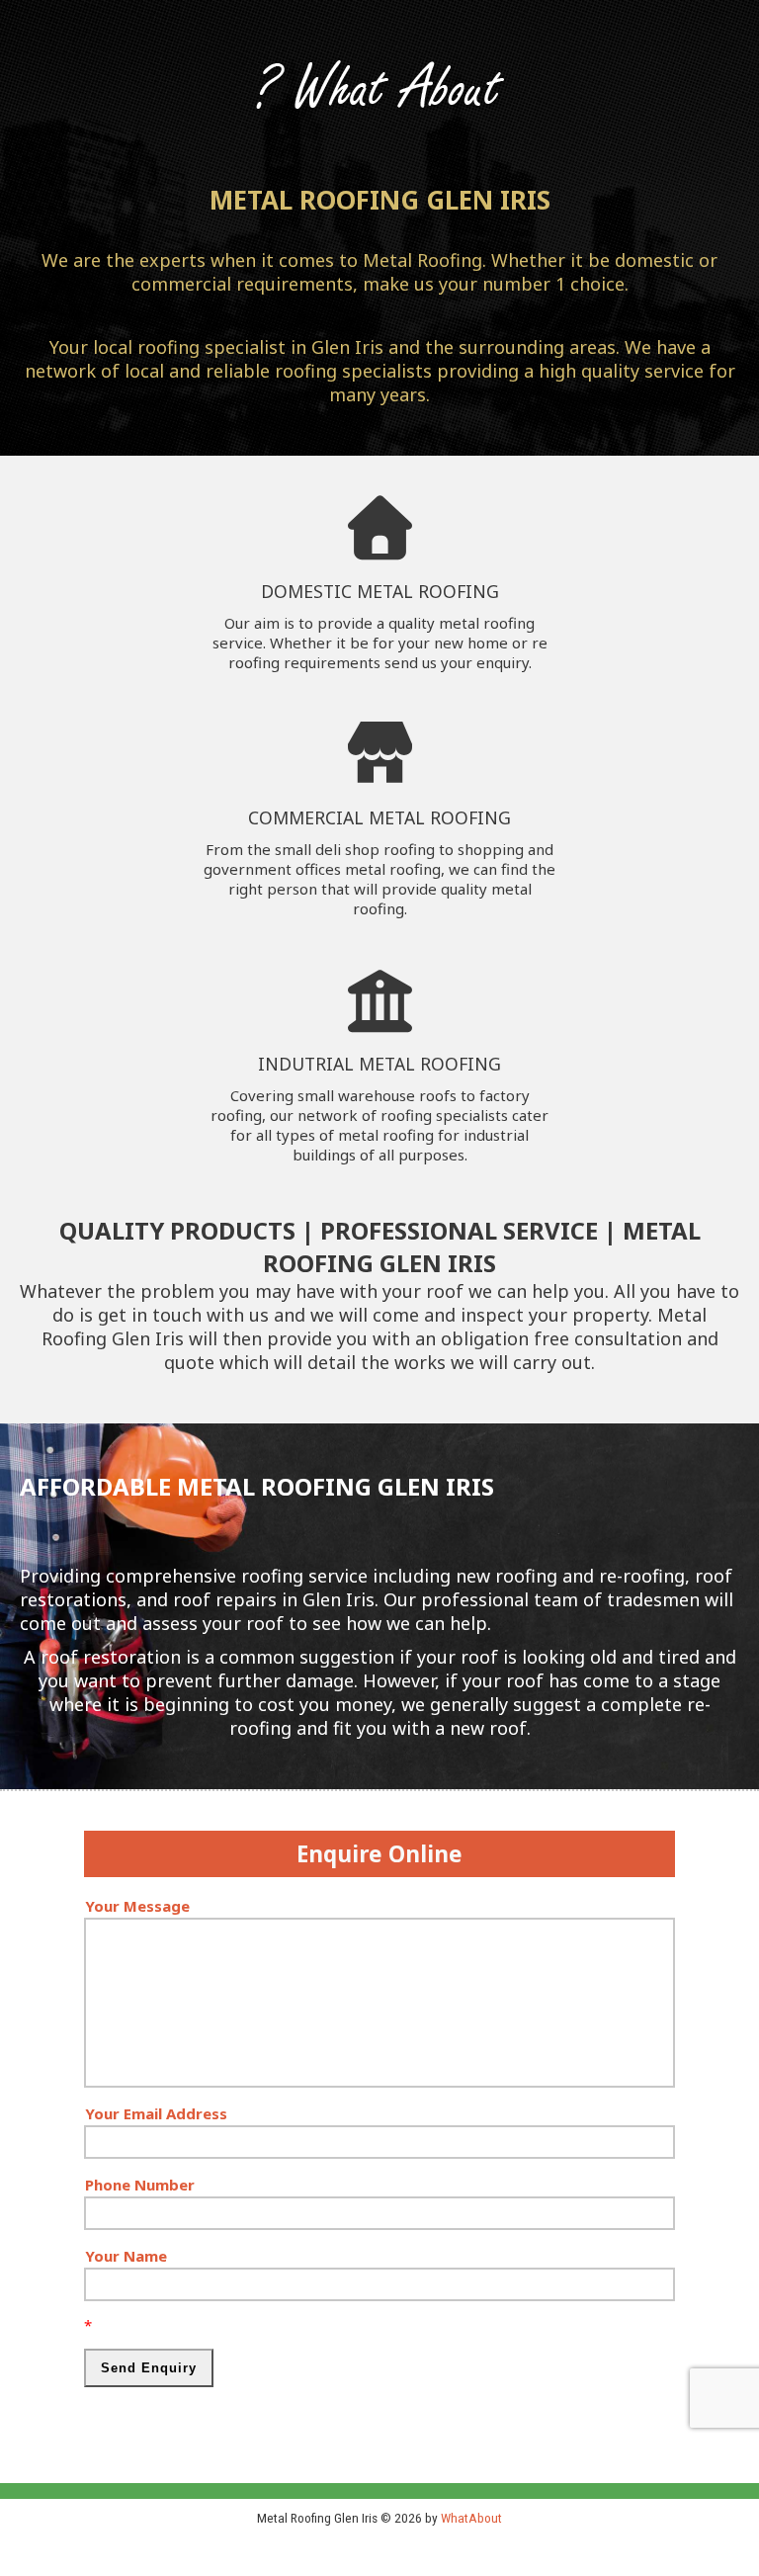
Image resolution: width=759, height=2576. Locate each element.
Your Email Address (156, 2113)
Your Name (126, 2256)
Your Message (137, 1906)
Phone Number (140, 2185)
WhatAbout (471, 2518)
